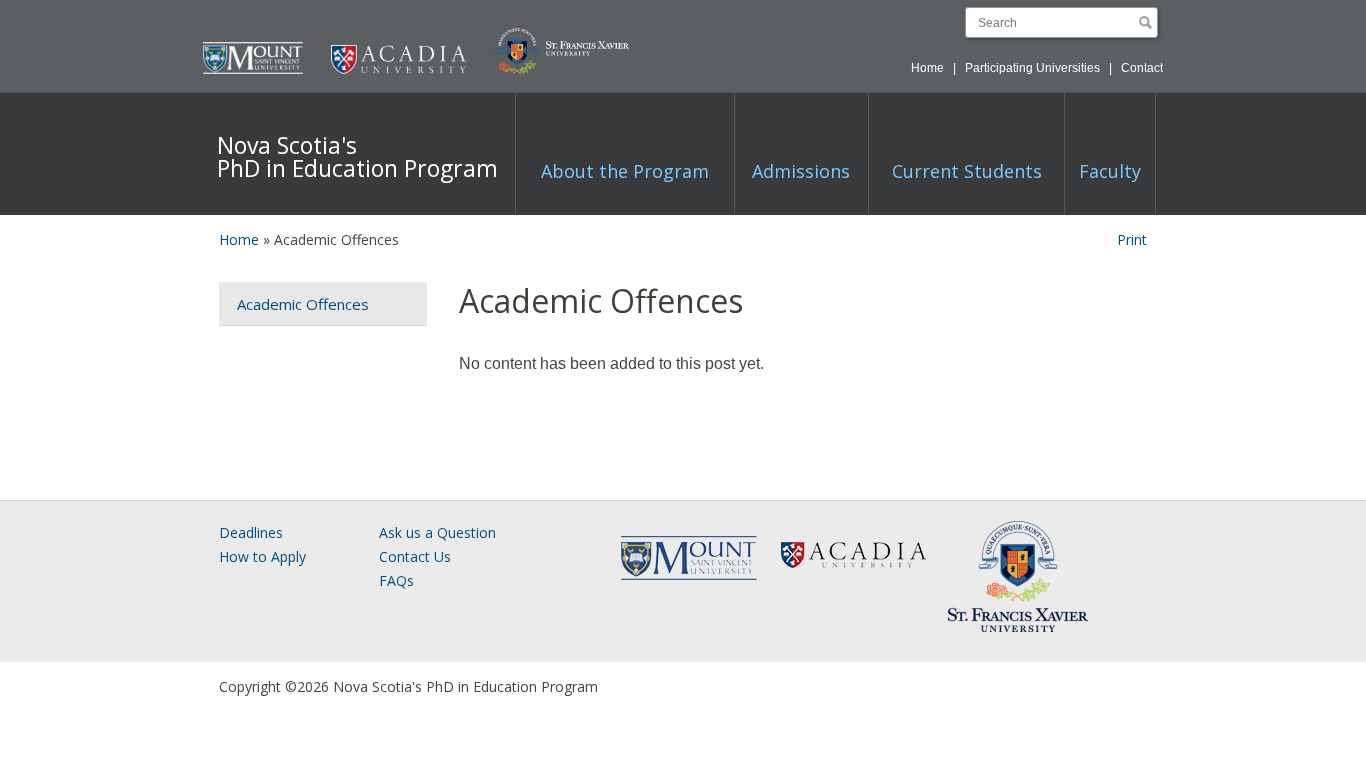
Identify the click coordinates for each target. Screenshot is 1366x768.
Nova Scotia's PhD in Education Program (357, 156)
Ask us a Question (437, 532)
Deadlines (251, 532)
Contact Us (415, 556)
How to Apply (262, 556)
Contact (1142, 68)
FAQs (396, 580)
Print (1132, 239)
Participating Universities (1032, 68)
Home (927, 68)
